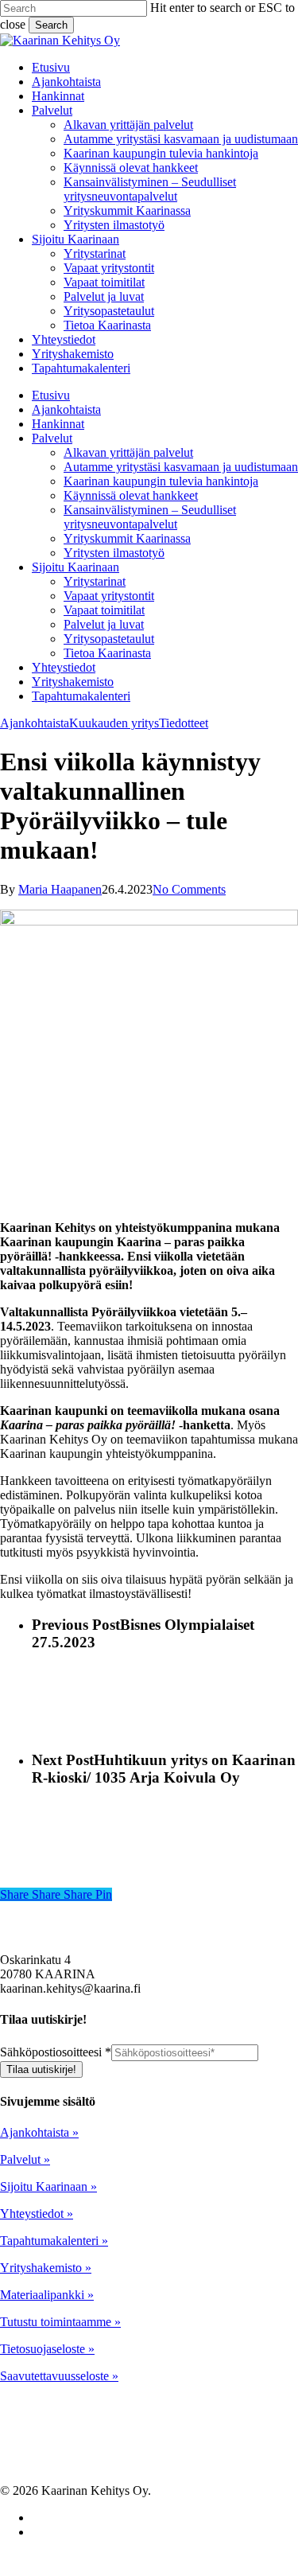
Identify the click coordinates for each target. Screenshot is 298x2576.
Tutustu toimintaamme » (60, 2322)
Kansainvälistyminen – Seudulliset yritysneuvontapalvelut (150, 517)
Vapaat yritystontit (109, 596)
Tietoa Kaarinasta (107, 653)
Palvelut (52, 438)
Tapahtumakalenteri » (54, 2241)
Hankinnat (58, 424)
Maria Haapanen (60, 889)
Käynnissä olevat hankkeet (131, 495)
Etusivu (51, 395)
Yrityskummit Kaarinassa (127, 538)
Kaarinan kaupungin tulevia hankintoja (161, 481)
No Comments (189, 889)
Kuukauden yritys (114, 723)
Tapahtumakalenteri (81, 696)
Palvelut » (25, 2159)
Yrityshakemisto (73, 682)
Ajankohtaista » (39, 2132)
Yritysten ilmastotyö (114, 553)
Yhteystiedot (64, 667)
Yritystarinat (95, 581)
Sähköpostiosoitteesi (56, 2052)
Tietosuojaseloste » (47, 2349)
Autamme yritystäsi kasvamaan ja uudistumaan (181, 467)
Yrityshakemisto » (46, 2268)
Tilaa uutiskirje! (41, 2069)
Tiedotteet (184, 723)
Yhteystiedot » (37, 2214)
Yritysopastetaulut (109, 639)
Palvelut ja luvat (104, 624)
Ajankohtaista (66, 409)
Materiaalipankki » (47, 2295)
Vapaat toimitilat (104, 610)
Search (51, 25)
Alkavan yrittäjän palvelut (128, 452)
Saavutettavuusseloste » (59, 2376)
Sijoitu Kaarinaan (75, 567)
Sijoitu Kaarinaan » (48, 2186)
